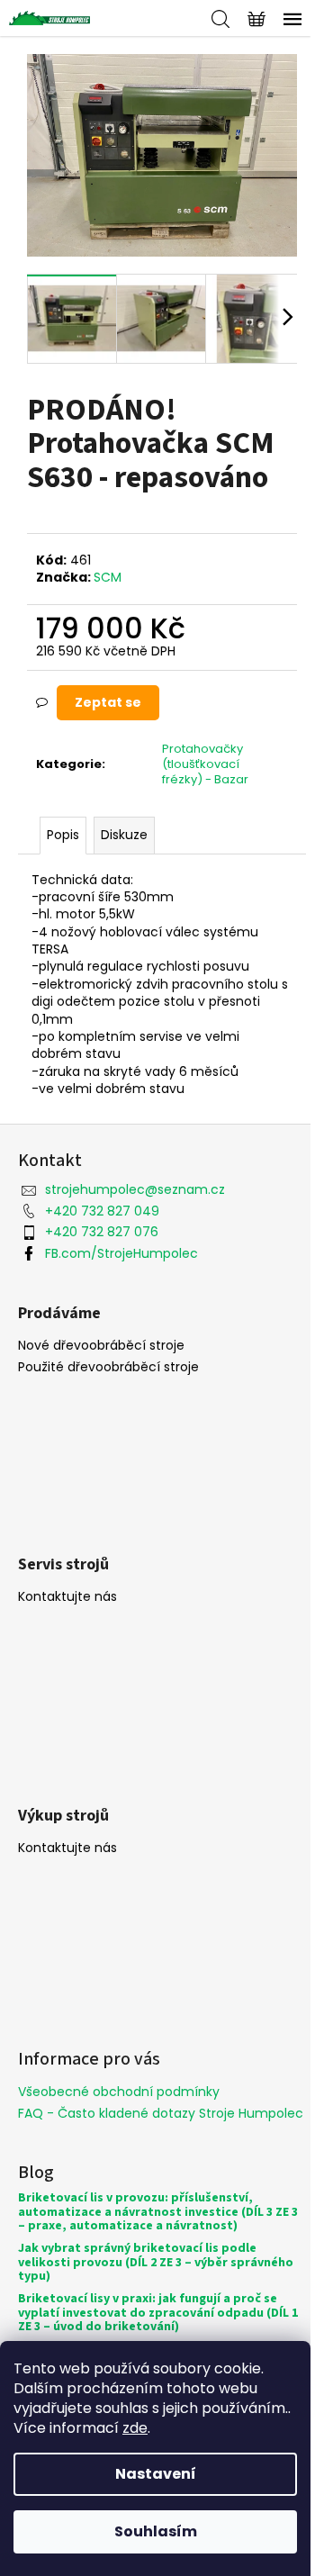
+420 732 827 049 (102, 1211)
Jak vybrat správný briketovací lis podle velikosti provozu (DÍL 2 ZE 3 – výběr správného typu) (156, 2263)
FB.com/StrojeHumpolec (121, 1253)
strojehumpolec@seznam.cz (135, 1189)
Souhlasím (156, 2531)
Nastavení (156, 2474)
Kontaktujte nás (67, 1597)
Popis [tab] (63, 835)
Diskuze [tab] (124, 835)
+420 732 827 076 (102, 1232)
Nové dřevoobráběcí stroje (101, 1346)
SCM (108, 577)
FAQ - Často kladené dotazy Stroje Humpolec (161, 2113)
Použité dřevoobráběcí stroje (108, 1367)
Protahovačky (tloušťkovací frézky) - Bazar (205, 764)
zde (135, 2428)
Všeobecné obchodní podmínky (119, 2092)
